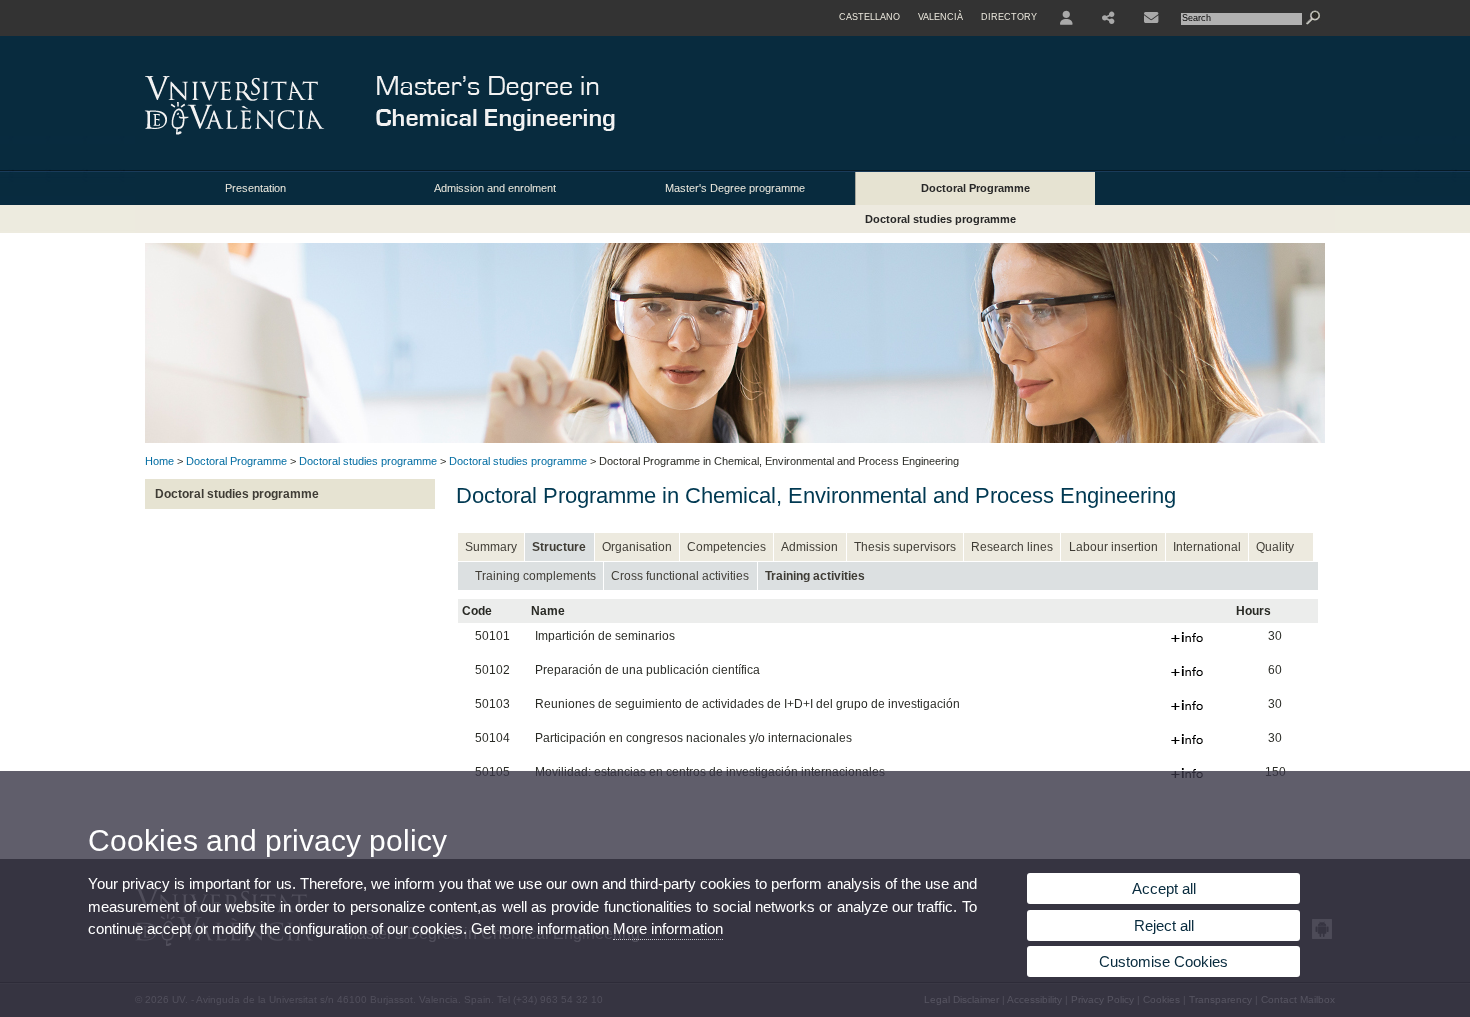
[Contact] (1151, 18)
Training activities (815, 576)
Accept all (1164, 888)
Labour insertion (1113, 547)
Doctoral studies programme (940, 219)
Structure (559, 547)
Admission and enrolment (495, 188)
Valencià (940, 17)
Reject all (1164, 925)
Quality (1275, 547)
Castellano (869, 17)
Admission (809, 547)
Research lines (1012, 547)
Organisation (637, 547)
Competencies (726, 547)
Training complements (535, 576)
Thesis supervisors (905, 547)
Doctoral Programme (975, 188)
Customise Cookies (1163, 961)
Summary (491, 547)
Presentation (255, 188)
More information (668, 928)
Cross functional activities (680, 576)
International (1207, 547)
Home (159, 461)
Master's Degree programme (735, 188)
